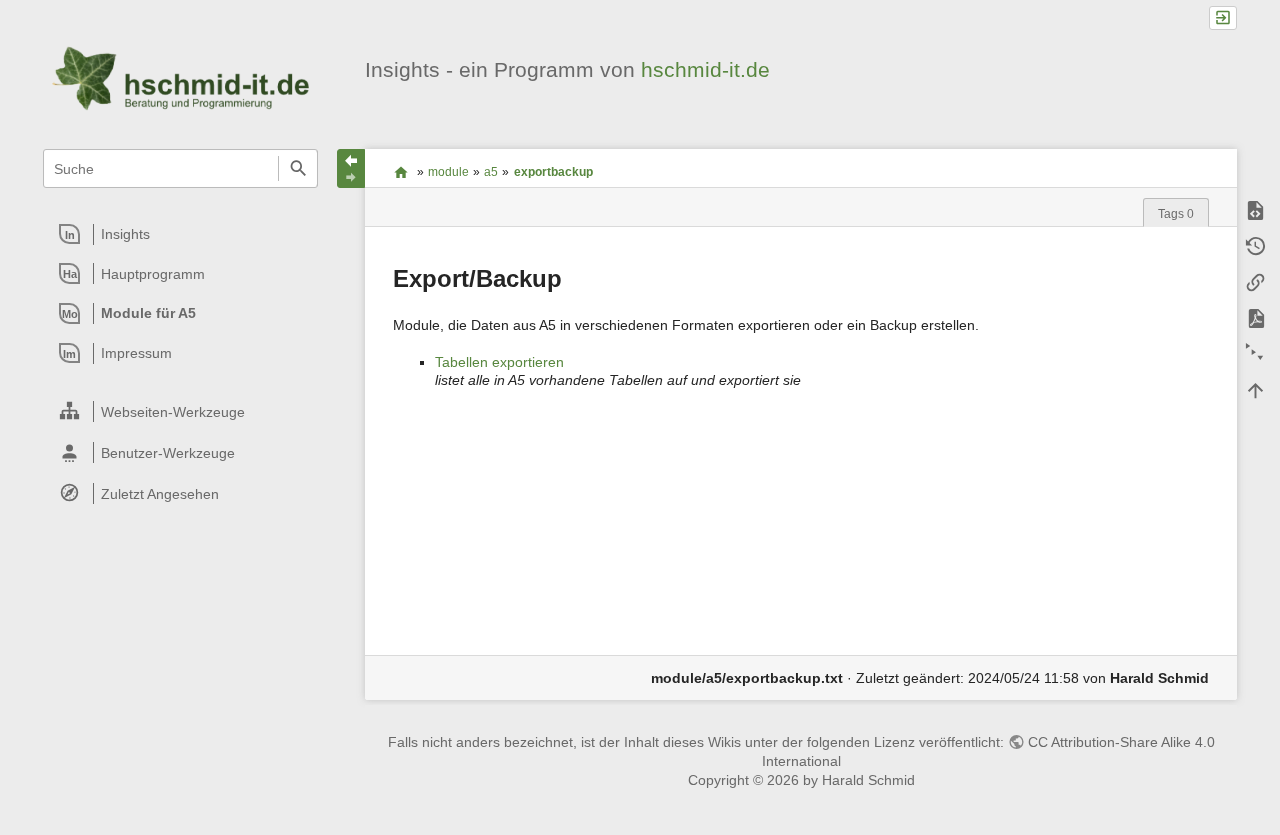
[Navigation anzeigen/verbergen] (351, 168)
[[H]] (180, 78)
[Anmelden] (1223, 18)
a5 (491, 172)
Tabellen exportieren (499, 362)
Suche (297, 168)
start (400, 172)
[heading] (181, 234)
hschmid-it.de (705, 69)
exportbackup (553, 172)
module (448, 172)
